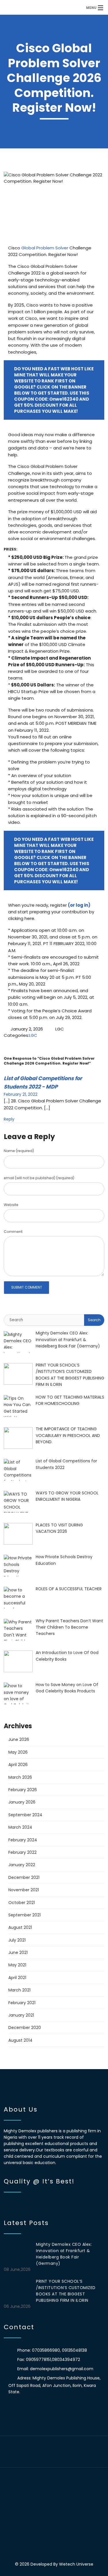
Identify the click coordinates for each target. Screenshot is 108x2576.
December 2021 (24, 1877)
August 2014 (20, 2040)
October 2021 (22, 1903)
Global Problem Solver (45, 248)
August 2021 (20, 1927)
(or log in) (79, 905)
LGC (33, 1035)
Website (11, 1205)
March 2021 (19, 1990)
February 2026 (23, 1790)
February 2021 (22, 2003)
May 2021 (17, 1965)
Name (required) (19, 1151)
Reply (9, 1119)
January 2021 (21, 2015)
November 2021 (24, 1890)
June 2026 (19, 1739)
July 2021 (17, 1940)
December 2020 (25, 2028)
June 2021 (18, 1952)
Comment (13, 1232)
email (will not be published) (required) (39, 1178)
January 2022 (22, 1865)
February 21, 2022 (21, 1094)
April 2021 (17, 1978)
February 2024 (23, 1840)
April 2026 (18, 1765)
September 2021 (24, 1915)
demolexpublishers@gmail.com (62, 2369)
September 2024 (25, 1815)
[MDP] (42, 7)
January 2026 (22, 1802)
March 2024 (20, 1827)
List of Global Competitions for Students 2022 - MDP (43, 1082)
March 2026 (20, 1777)
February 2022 (22, 1852)
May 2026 (18, 1752)
